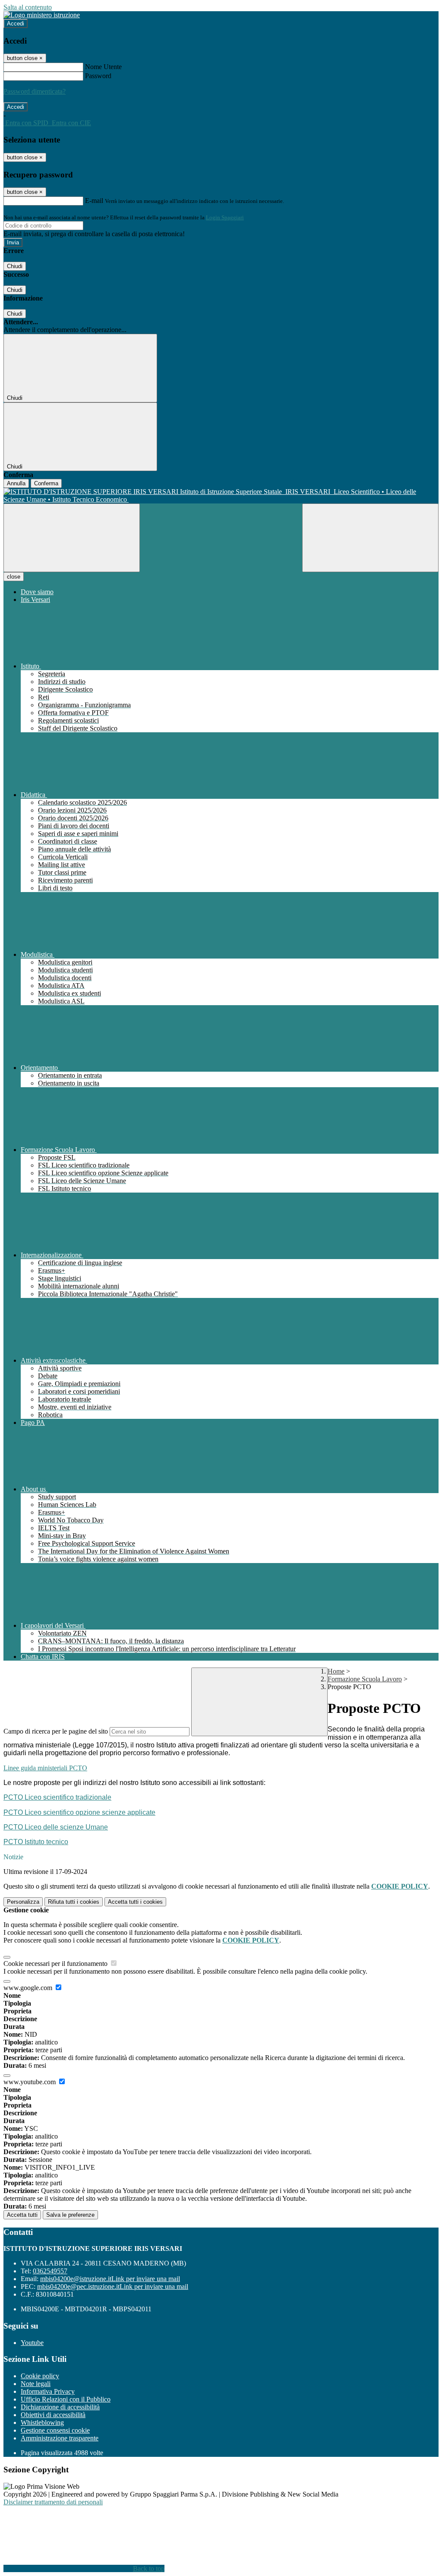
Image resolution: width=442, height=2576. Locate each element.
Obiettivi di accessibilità (53, 2415)
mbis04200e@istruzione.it (110, 2279)
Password (98, 76)
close (14, 577)
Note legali (36, 2384)
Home (336, 1671)
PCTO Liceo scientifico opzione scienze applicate (79, 1812)
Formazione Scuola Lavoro (365, 1679)
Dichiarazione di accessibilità (60, 2407)
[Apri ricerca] (370, 538)
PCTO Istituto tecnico (36, 1842)
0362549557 (50, 2271)
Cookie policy (40, 2376)
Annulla (16, 483)
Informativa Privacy (48, 2391)
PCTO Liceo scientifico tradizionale (57, 1797)
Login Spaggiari (225, 217)
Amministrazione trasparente (60, 2438)
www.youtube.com (30, 2082)
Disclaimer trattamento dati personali (53, 2502)
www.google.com (29, 1988)
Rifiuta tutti (74, 1902)
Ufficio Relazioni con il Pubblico (66, 2399)
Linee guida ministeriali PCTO (45, 1768)
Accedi (16, 24)
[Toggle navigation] (72, 538)
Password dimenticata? (35, 91)
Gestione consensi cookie (55, 2430)
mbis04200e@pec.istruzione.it (113, 2286)
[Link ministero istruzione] (42, 15)
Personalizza (23, 1902)
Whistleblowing (42, 2423)
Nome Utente (103, 67)
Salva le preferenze (70, 2215)
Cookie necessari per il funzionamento (56, 1964)
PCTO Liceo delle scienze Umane (56, 1827)
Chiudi (15, 266)
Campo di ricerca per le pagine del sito (56, 1731)
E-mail (94, 201)
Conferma (46, 483)
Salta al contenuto (28, 7)
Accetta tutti (135, 1902)
